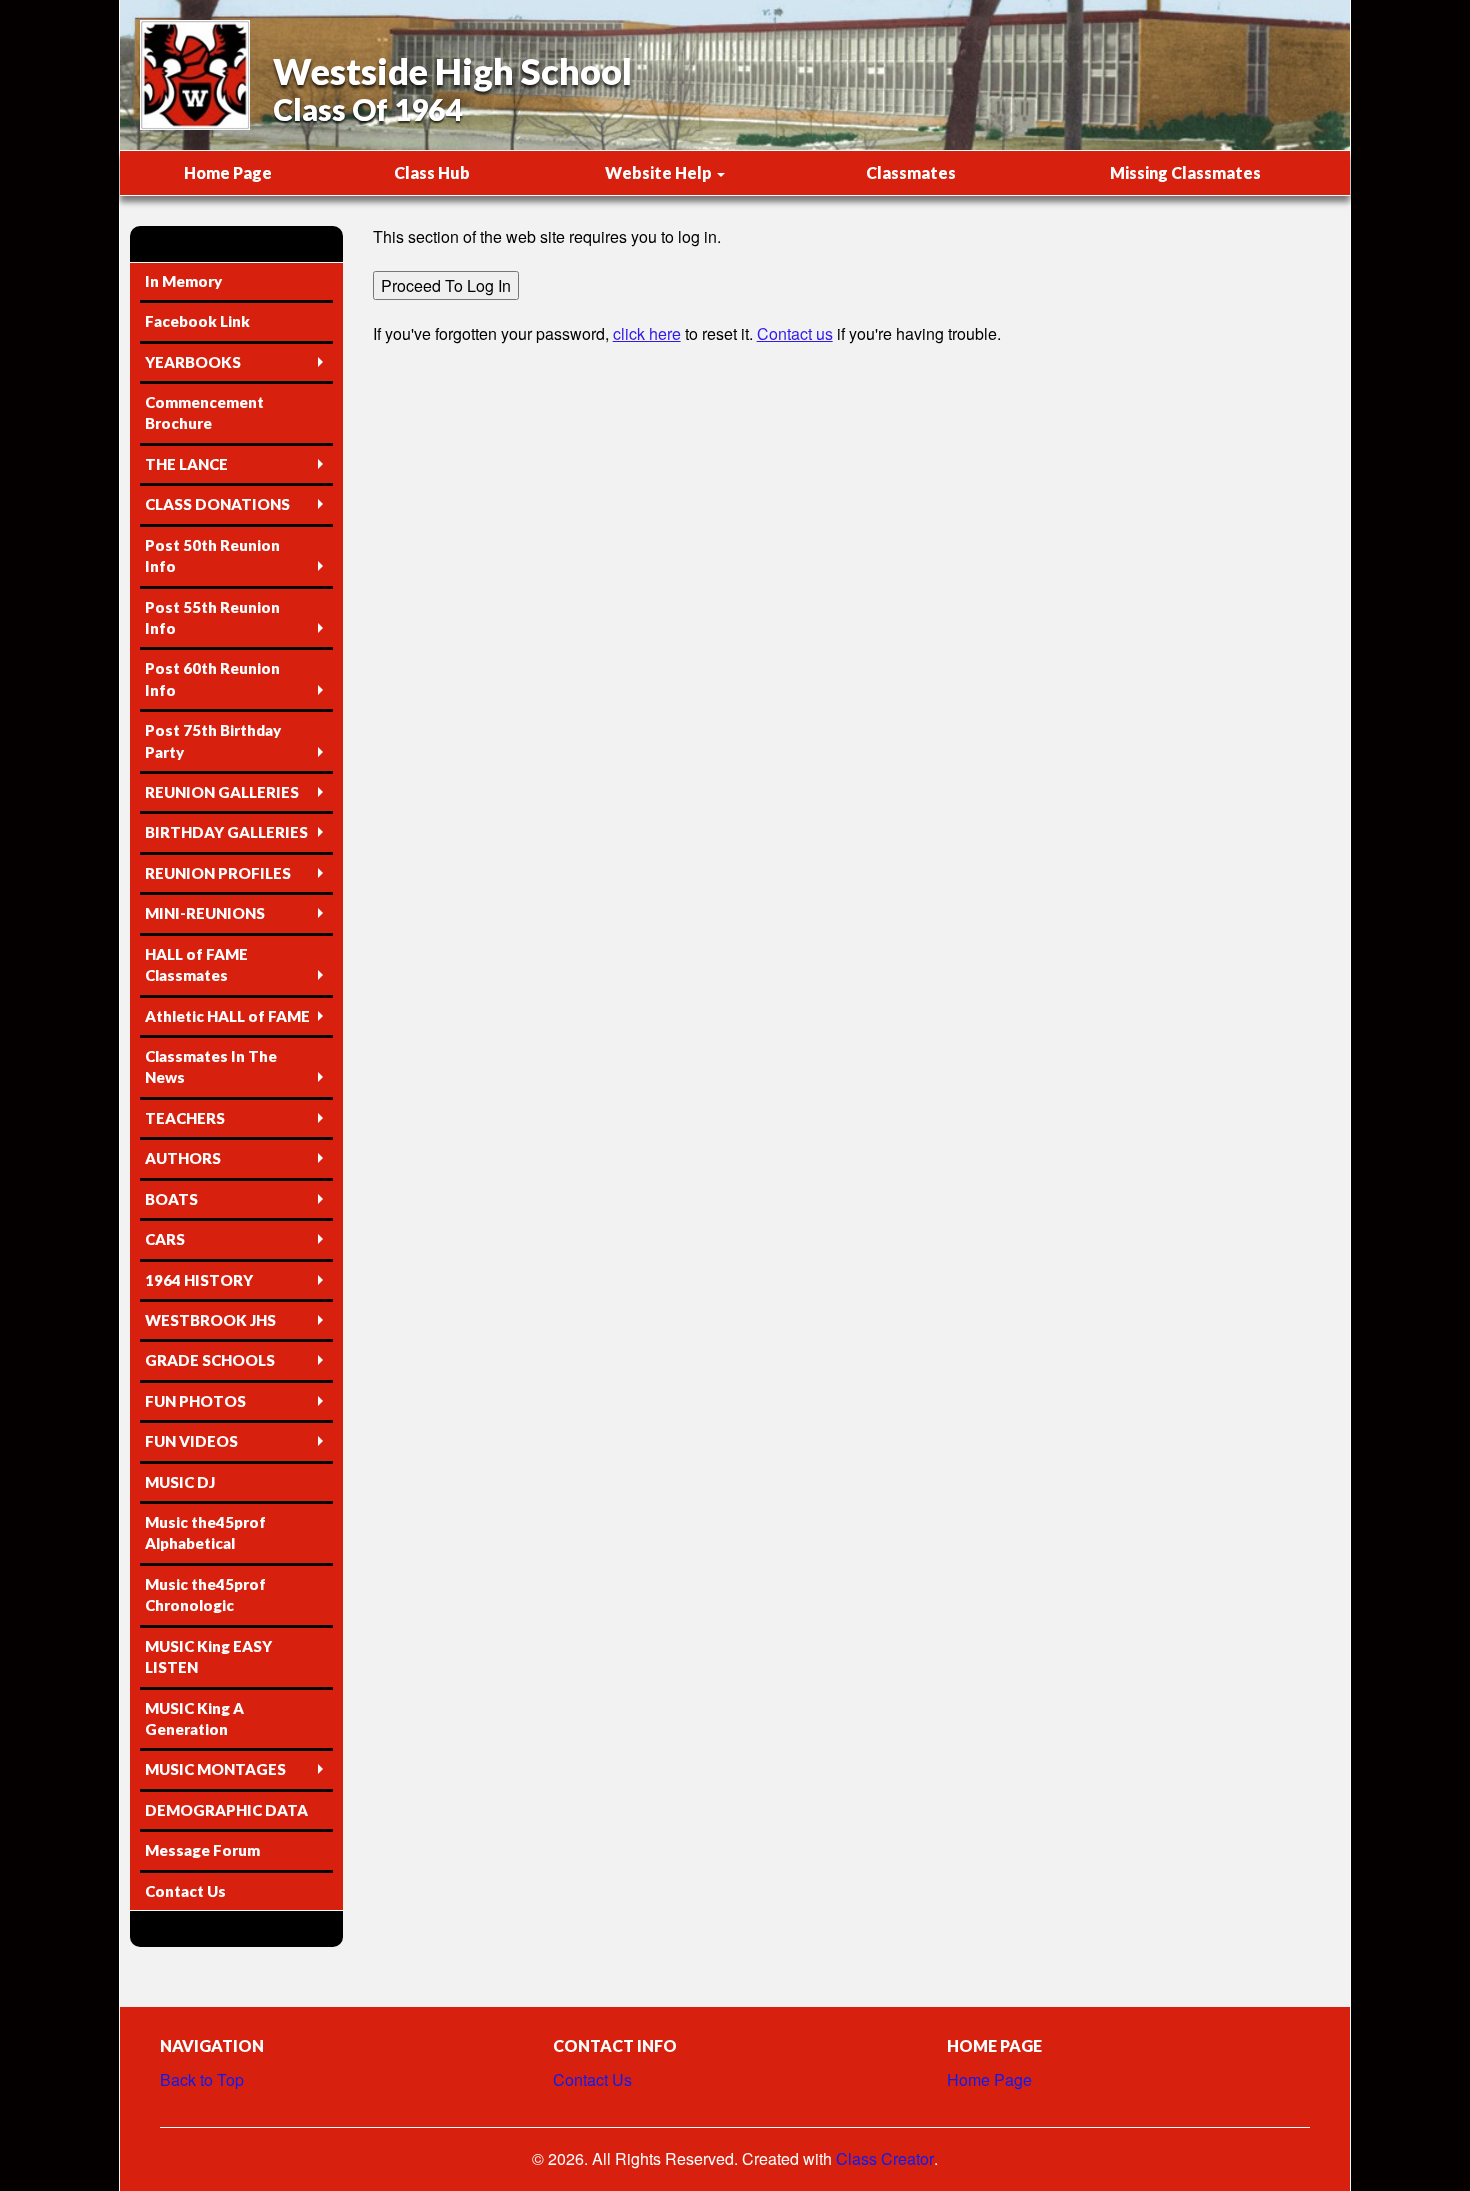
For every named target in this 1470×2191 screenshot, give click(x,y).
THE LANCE (186, 464)
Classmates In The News (211, 1066)
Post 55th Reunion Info (212, 617)
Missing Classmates (1185, 172)
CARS (165, 1239)
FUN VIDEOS (191, 1441)
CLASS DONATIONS (217, 504)
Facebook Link (197, 321)
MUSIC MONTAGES (215, 1769)
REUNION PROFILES (218, 873)
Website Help (660, 172)
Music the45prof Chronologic (205, 1594)
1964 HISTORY (199, 1280)
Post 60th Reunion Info (212, 678)
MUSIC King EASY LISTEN (208, 1656)
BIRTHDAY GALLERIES (226, 832)
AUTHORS (183, 1158)
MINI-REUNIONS (205, 913)
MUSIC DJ (180, 1482)
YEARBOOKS (193, 362)
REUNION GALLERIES (222, 792)
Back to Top (202, 2079)
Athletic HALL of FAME (227, 1016)
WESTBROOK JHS (210, 1320)
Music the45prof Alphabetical (205, 1532)
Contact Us (185, 1891)
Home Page (228, 172)
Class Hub (432, 172)
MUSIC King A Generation (194, 1718)
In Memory (183, 281)
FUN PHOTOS (195, 1401)
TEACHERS (185, 1118)
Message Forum (202, 1850)
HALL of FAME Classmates (196, 964)
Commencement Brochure (204, 412)
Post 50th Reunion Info (212, 555)
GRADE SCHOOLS (210, 1360)
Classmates (911, 172)
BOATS (171, 1199)
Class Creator (885, 2159)
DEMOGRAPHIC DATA (226, 1810)
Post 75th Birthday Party (213, 740)
